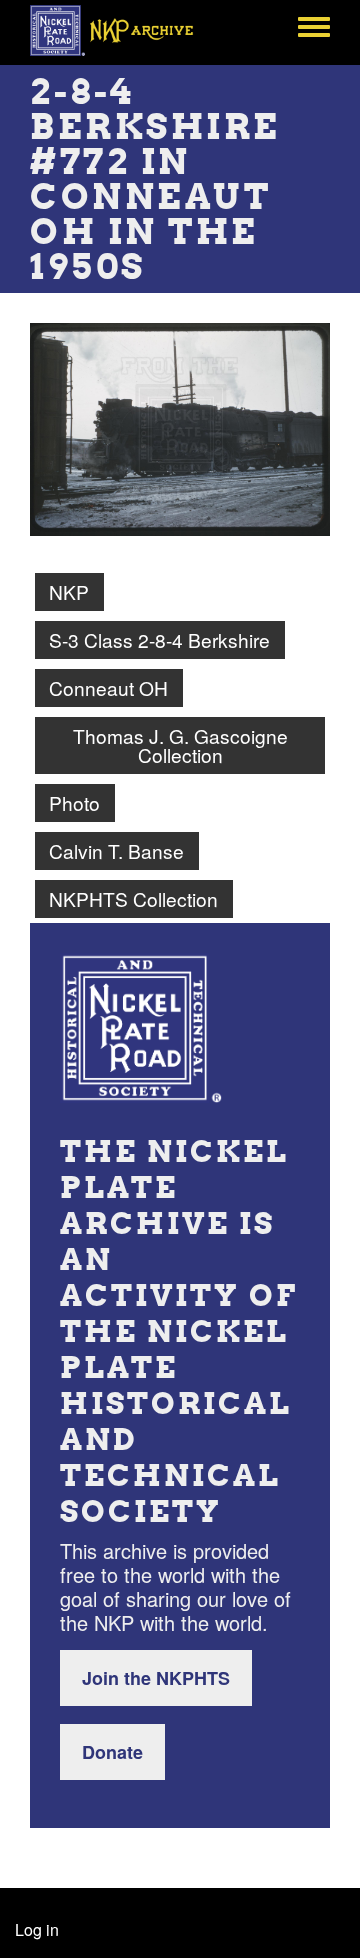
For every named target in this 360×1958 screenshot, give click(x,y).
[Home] (122, 30)
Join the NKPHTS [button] (156, 1678)
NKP (69, 591)
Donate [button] (112, 1752)
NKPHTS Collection (133, 898)
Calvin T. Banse (116, 850)
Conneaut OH (108, 687)
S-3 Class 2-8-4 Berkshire (159, 639)
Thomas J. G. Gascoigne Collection (180, 745)
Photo (74, 802)
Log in (37, 1929)
